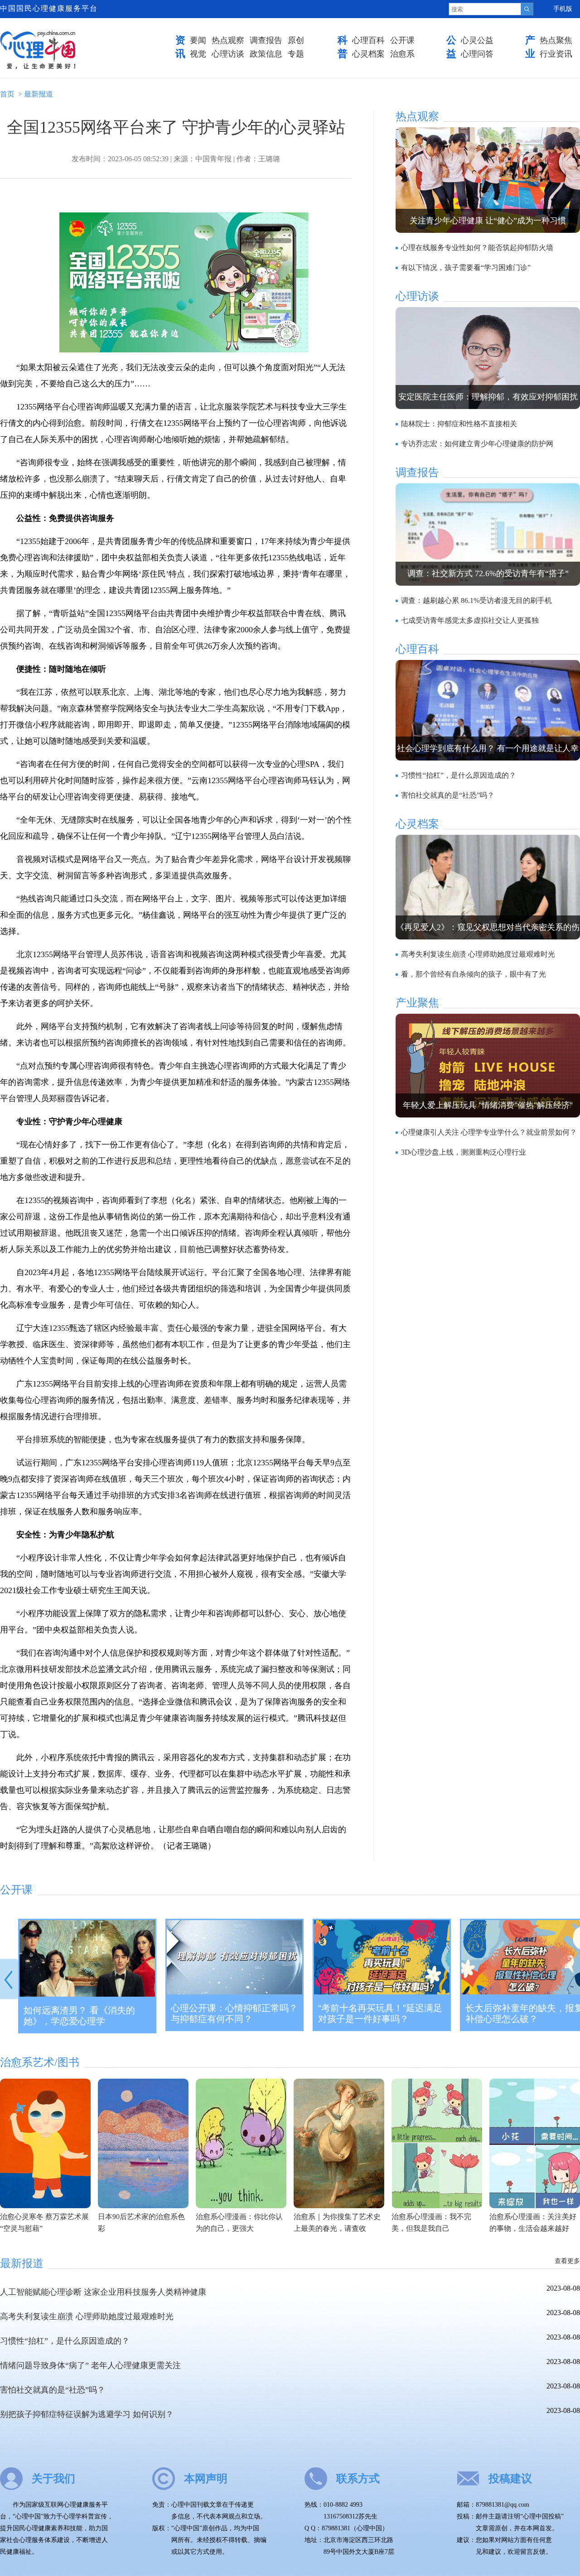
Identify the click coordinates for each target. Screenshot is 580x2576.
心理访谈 (228, 54)
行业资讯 (556, 54)
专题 (296, 54)
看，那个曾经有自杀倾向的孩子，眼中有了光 (474, 974)
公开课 (402, 40)
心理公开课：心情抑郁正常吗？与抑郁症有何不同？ (234, 2013)
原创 (296, 40)
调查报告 (266, 40)
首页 (7, 94)
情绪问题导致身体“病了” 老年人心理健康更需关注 (90, 2365)
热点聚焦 (556, 40)
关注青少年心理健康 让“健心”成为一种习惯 (488, 221)
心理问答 (477, 54)
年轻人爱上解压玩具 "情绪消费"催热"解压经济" (488, 1105)
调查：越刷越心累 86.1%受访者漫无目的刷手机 (476, 600)
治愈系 (402, 54)
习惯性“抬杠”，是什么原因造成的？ (459, 775)
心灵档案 (368, 54)
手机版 (563, 9)
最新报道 (39, 94)
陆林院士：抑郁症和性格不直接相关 (459, 424)
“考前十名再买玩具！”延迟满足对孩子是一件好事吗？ (380, 2013)
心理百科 (368, 40)
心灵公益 (477, 40)
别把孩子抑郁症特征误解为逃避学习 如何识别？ (87, 2414)
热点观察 (228, 40)
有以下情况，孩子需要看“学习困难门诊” (466, 267)
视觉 (198, 54)
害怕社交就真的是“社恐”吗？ (448, 795)
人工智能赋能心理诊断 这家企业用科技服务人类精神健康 (103, 2292)
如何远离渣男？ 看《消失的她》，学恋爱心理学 (79, 2016)
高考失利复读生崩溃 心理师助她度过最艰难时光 (478, 954)
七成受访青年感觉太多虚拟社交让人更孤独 (470, 620)
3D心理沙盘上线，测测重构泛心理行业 (464, 1152)
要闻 (198, 40)
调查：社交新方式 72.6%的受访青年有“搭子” (488, 573)
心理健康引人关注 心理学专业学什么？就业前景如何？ (489, 1132)
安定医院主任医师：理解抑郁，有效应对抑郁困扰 (488, 397)
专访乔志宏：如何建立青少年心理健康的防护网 (477, 444)
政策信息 (266, 54)
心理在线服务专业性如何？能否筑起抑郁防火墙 (477, 248)
